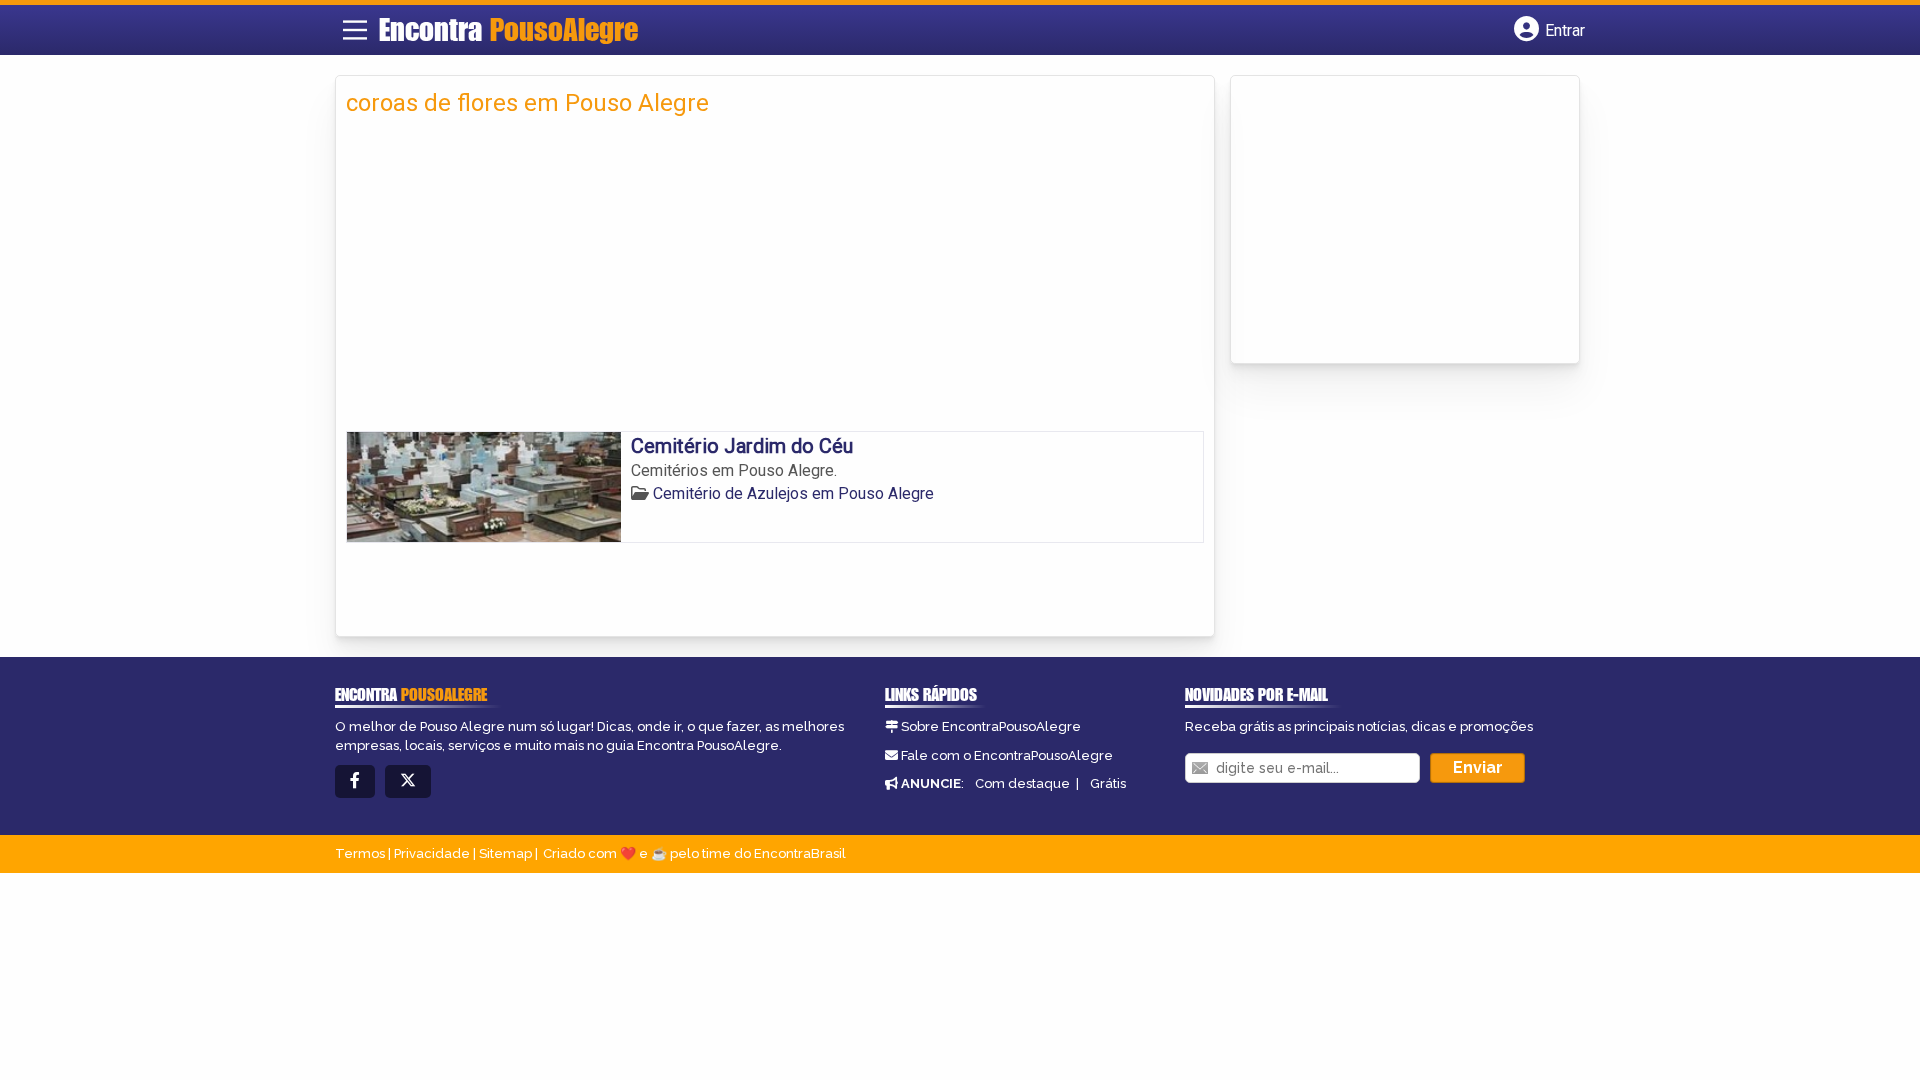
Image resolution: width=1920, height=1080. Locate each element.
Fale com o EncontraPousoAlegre (1007, 755)
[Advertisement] (775, 281)
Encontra (508, 29)
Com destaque (1022, 783)
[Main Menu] (355, 30)
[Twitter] (408, 781)
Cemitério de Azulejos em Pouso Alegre (793, 493)
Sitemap (505, 853)
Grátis (1108, 783)
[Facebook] (355, 781)
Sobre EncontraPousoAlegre (991, 726)
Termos (360, 853)
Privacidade (432, 853)
